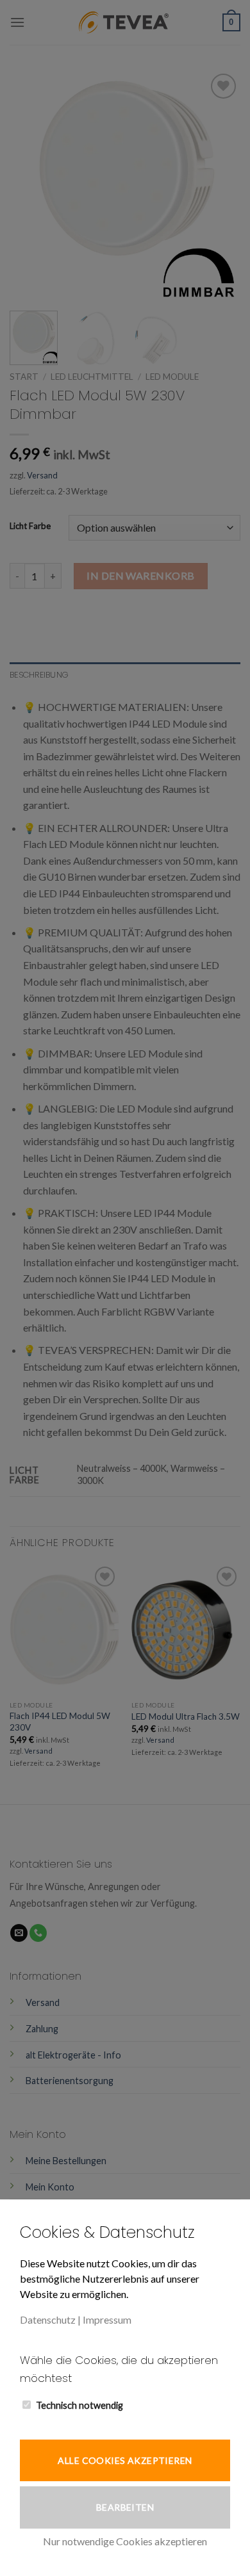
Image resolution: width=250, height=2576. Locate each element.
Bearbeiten (125, 2507)
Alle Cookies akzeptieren (125, 2460)
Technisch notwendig (79, 2405)
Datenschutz (48, 2319)
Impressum (107, 2319)
